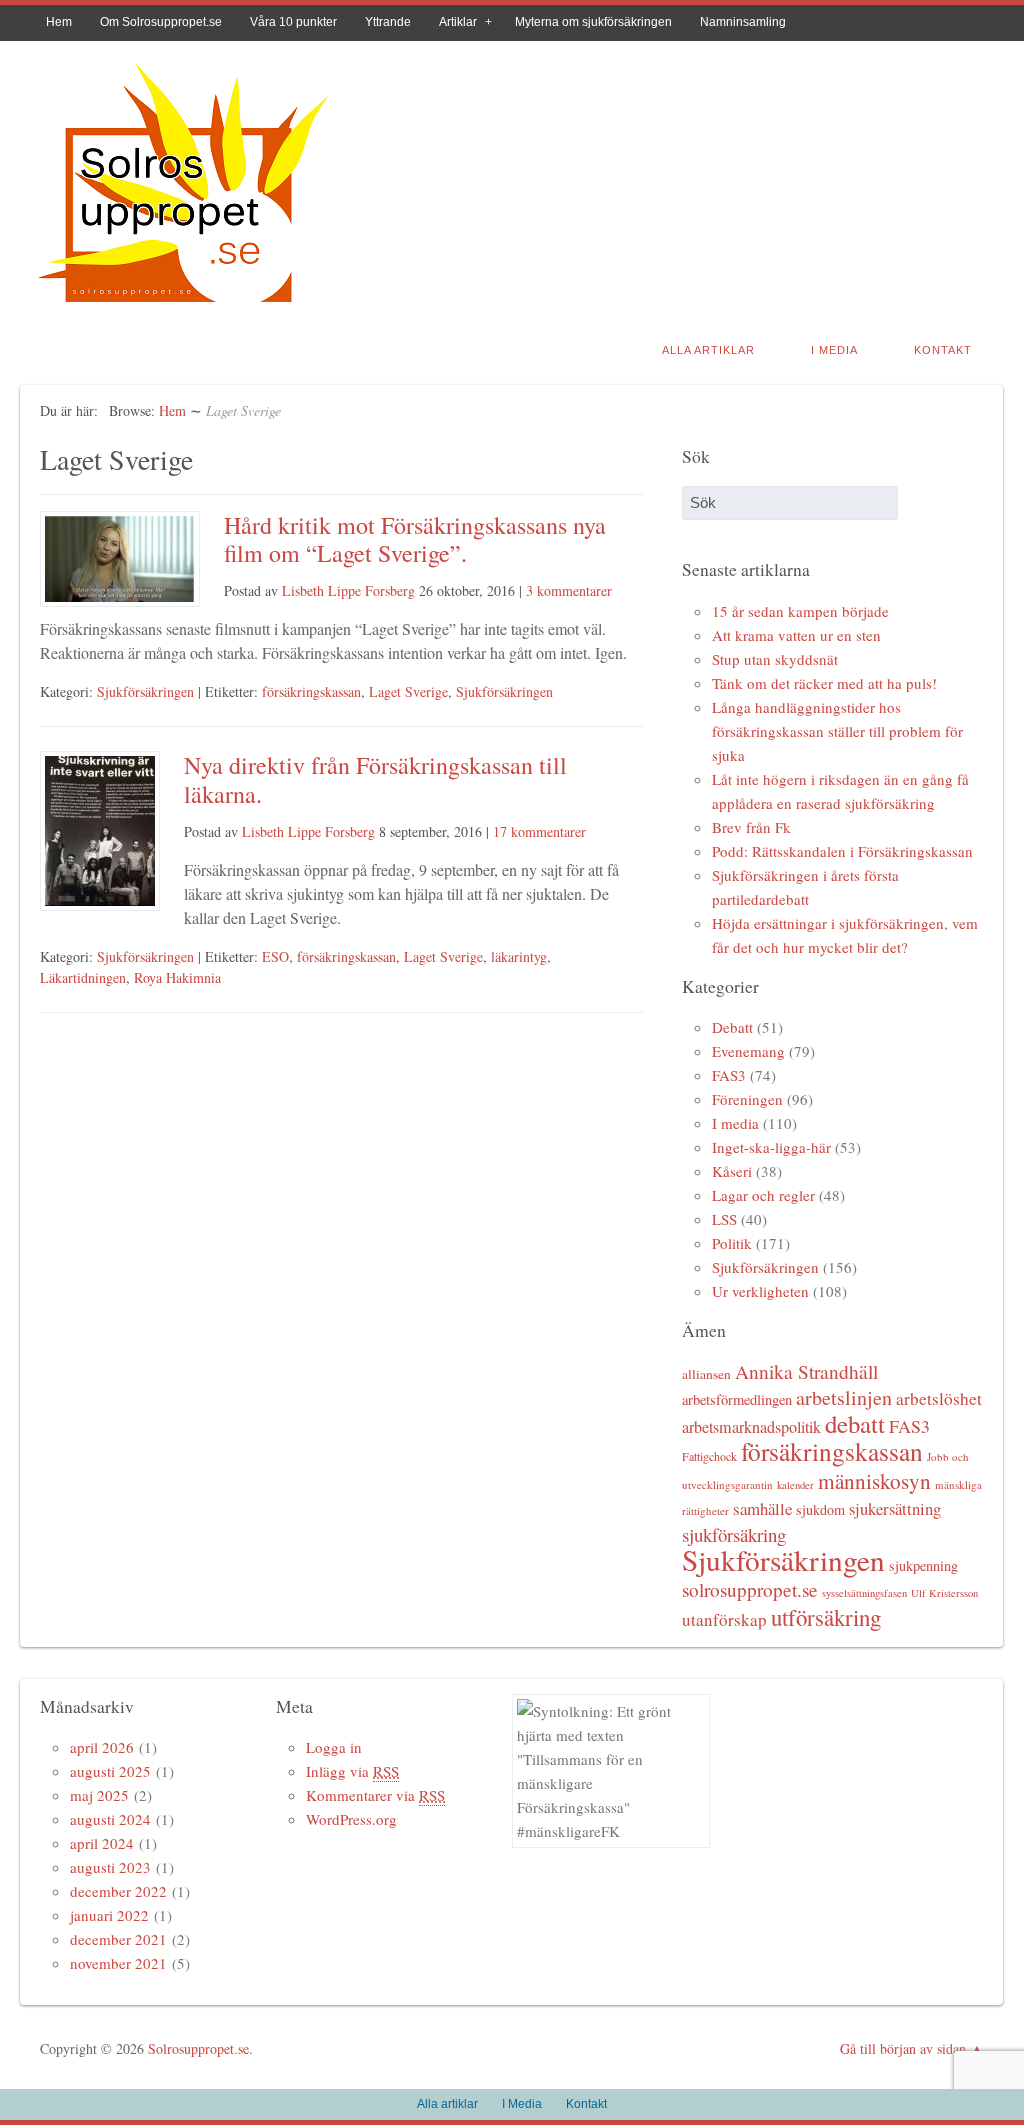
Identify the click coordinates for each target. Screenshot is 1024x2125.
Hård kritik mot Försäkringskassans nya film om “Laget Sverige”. (415, 539)
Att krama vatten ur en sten (796, 635)
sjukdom (820, 1509)
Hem (59, 22)
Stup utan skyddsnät (775, 659)
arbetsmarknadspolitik (751, 1427)
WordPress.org (351, 1819)
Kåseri (732, 1171)
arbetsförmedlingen (737, 1399)
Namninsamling (743, 22)
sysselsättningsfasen (864, 1593)
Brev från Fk (751, 827)
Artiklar (458, 22)
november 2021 (118, 1963)
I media (735, 1123)
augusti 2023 (110, 1867)
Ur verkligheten (760, 1291)
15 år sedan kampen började (800, 611)
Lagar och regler (763, 1195)
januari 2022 (109, 1915)
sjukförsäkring (734, 1534)
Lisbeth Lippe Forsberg (348, 590)
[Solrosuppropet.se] (182, 307)
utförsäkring (826, 1617)
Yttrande (388, 22)
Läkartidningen (83, 977)
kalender (795, 1485)
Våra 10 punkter (293, 22)
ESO (275, 956)
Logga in (334, 1747)
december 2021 (118, 1939)
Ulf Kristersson (944, 1593)
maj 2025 (99, 1795)
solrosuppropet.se (750, 1589)
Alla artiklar (708, 350)
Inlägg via (352, 1771)
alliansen (706, 1374)
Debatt (732, 1027)
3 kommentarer (569, 590)
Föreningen (747, 1099)
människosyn (874, 1481)
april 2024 (102, 1843)
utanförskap (724, 1619)
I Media (834, 350)
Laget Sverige (408, 691)
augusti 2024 (110, 1819)
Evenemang (748, 1051)
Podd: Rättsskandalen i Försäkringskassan (842, 851)
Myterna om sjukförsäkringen (593, 22)
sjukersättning (895, 1508)
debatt (855, 1423)
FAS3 (729, 1075)
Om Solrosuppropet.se (161, 22)
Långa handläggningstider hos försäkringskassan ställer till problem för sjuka (837, 731)
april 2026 (102, 1747)
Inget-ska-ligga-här (771, 1147)
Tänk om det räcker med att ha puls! (824, 683)
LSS (724, 1219)
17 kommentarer (539, 831)
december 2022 (118, 1891)
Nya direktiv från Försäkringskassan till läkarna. (375, 779)
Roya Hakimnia (177, 977)
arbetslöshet (939, 1398)
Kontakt (943, 350)
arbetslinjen (844, 1397)
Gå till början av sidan (903, 2048)
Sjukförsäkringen (145, 691)
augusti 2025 (110, 1771)
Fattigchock (709, 1456)
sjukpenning (923, 1565)
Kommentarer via (375, 1795)
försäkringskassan (311, 691)
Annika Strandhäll (806, 1371)
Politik (732, 1243)
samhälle (762, 1508)
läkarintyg (519, 956)
